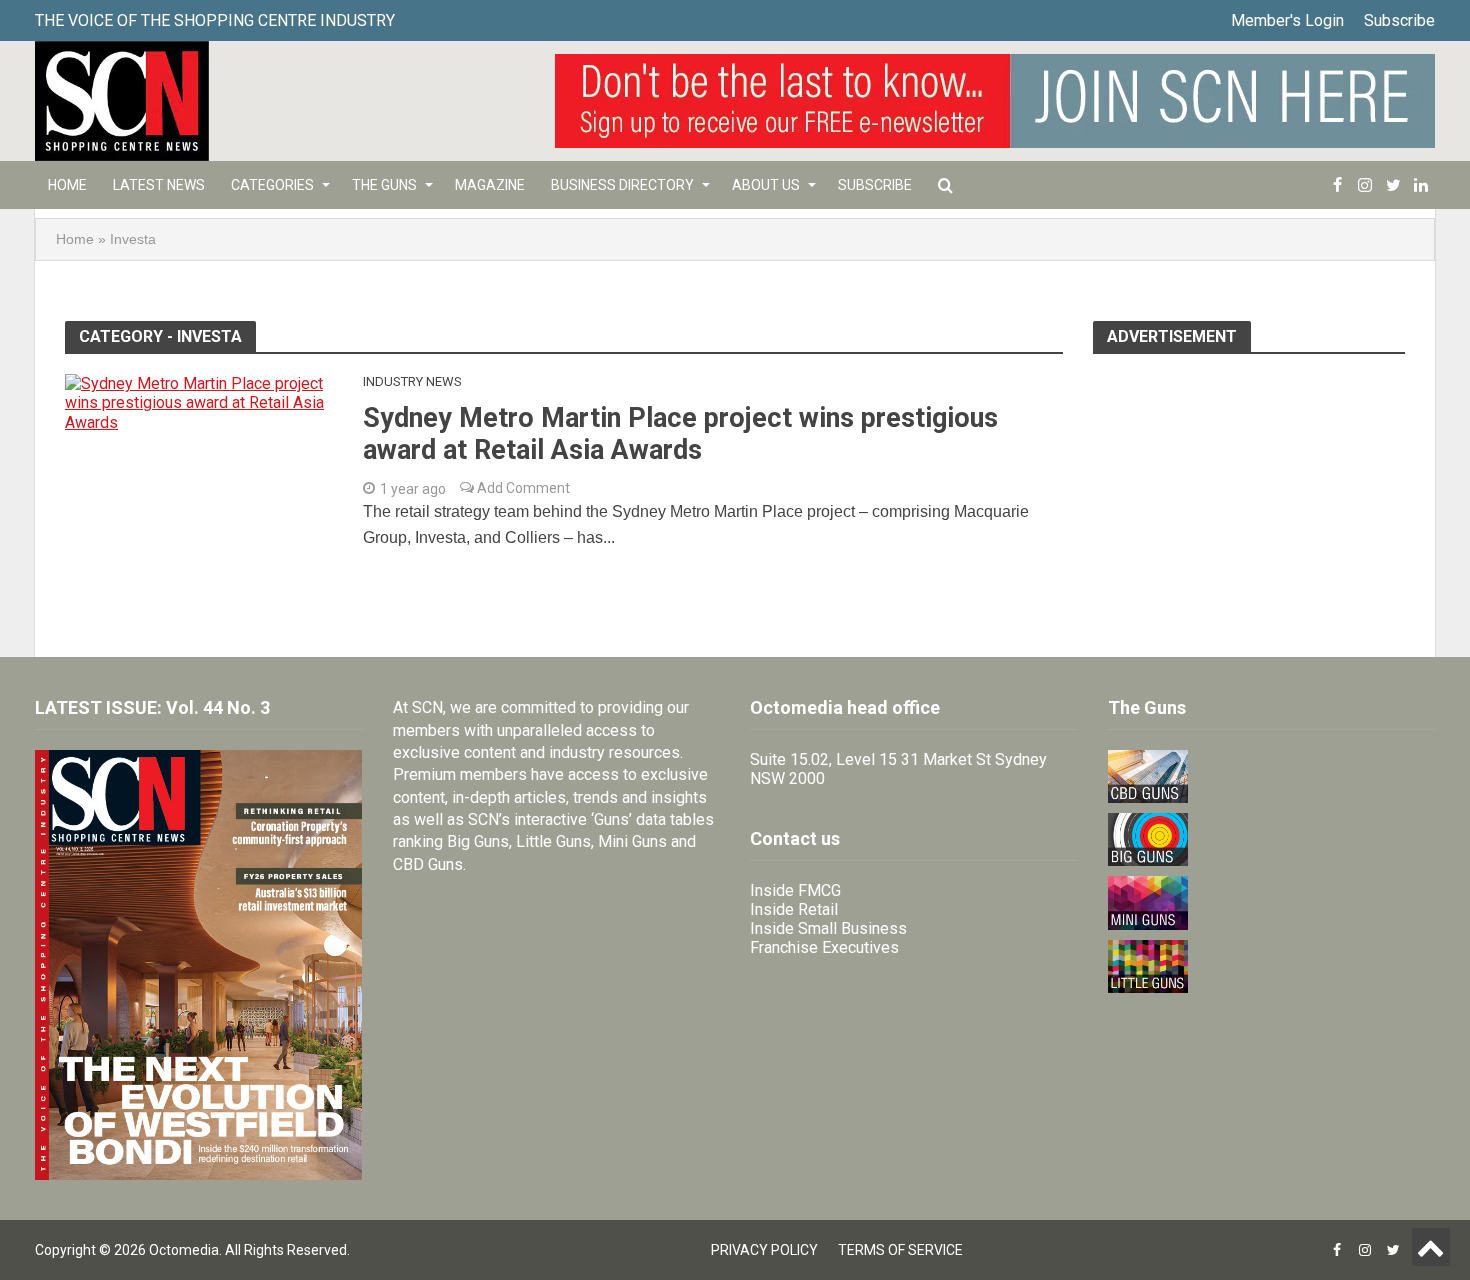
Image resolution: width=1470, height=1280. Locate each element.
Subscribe (1399, 20)
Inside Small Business (828, 928)
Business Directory (622, 185)
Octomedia (184, 1250)
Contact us (795, 838)
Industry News (412, 381)
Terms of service (900, 1250)
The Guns (384, 185)
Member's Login (1287, 20)
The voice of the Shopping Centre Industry (215, 20)
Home (67, 185)
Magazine (490, 185)
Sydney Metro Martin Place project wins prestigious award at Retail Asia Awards (680, 434)
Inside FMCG (795, 890)
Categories (272, 185)
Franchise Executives (824, 947)
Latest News (159, 185)
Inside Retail (794, 909)
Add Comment (522, 488)
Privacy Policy (764, 1250)
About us (766, 185)
